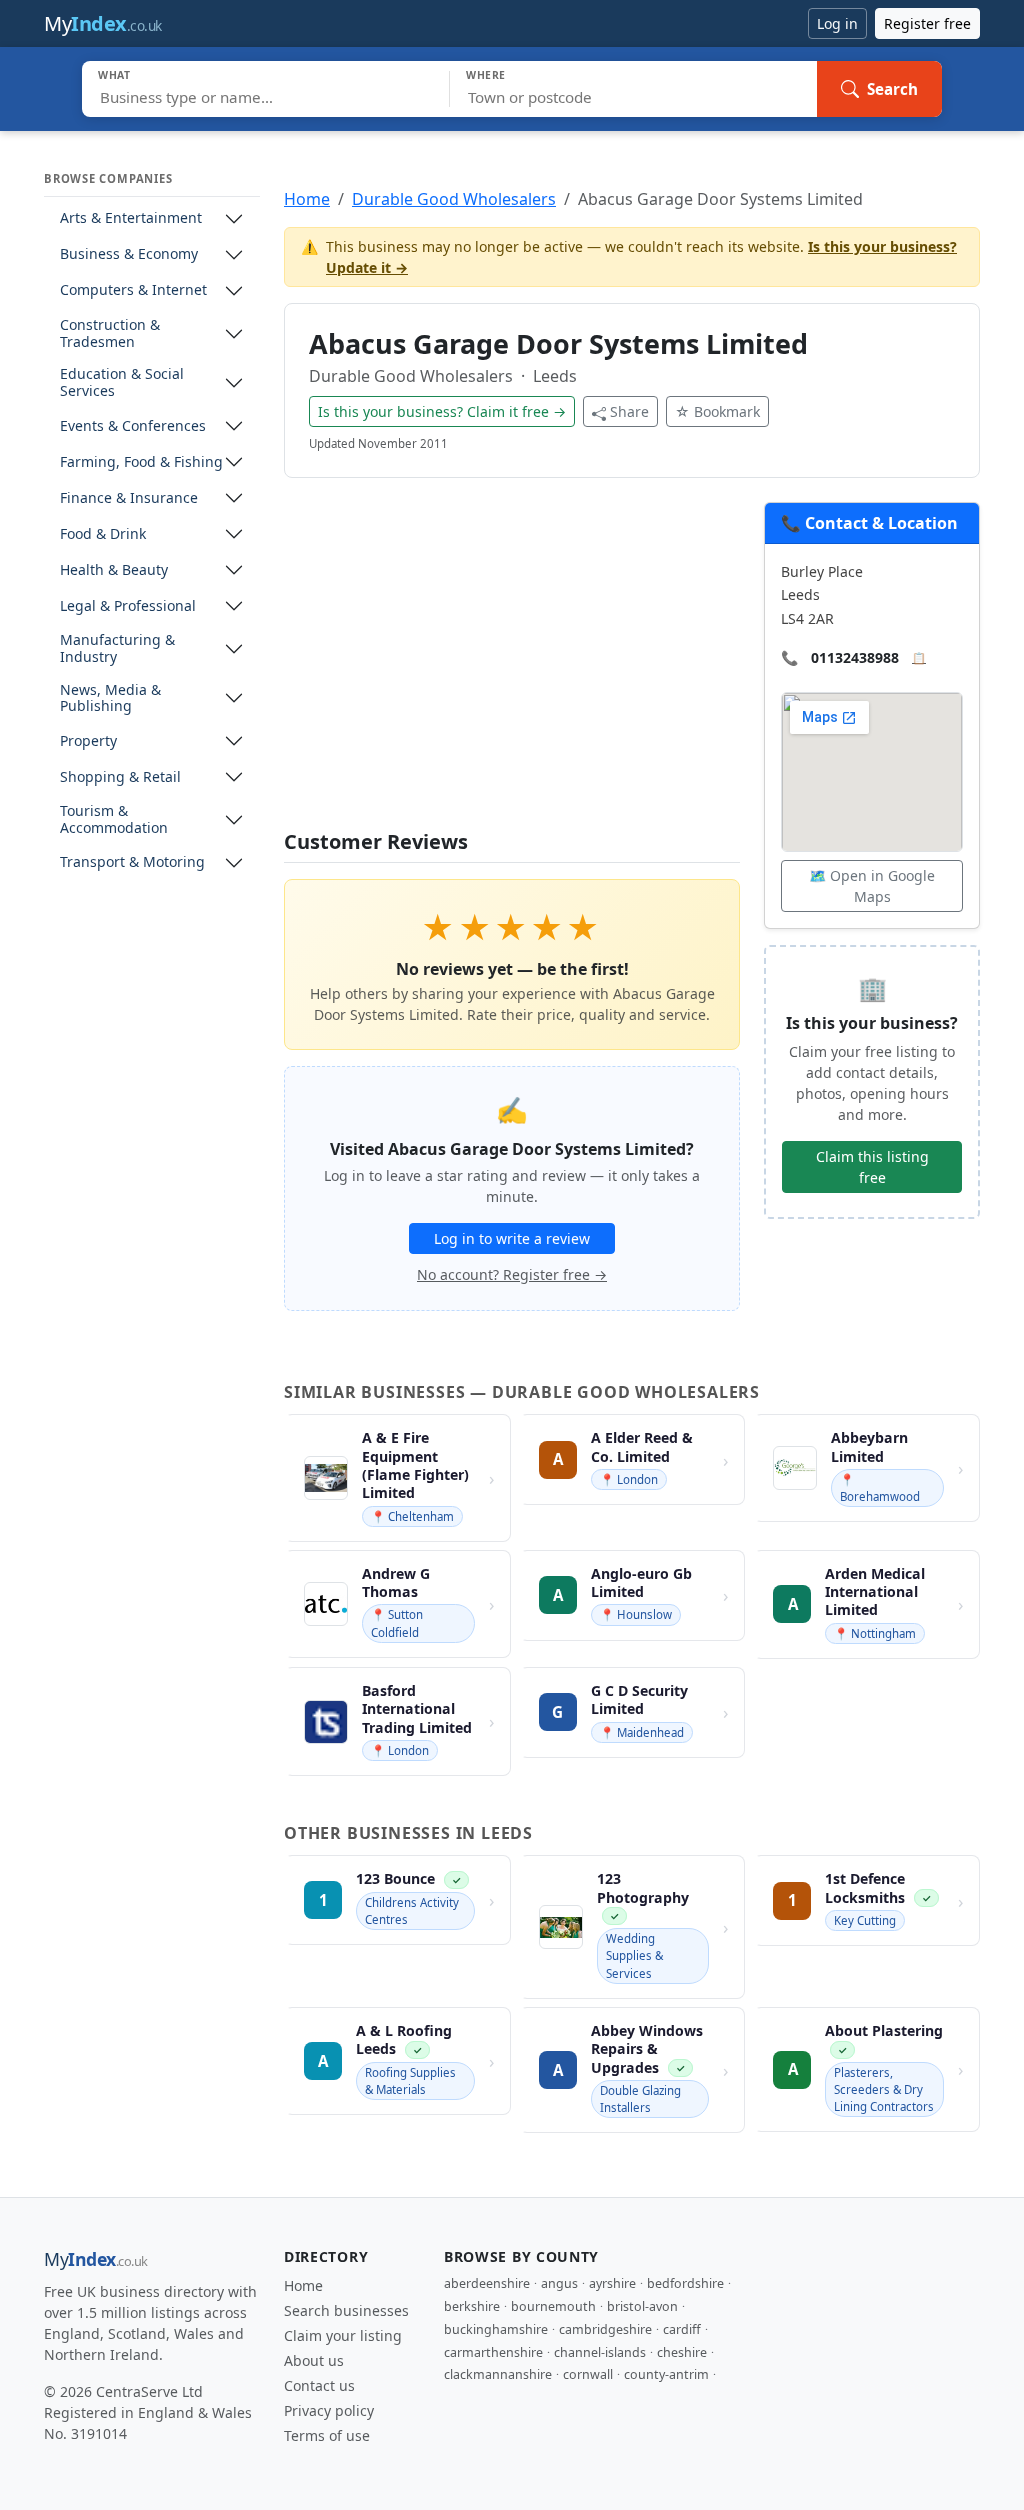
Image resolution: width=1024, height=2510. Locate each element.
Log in (837, 23)
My (103, 23)
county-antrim (666, 2374)
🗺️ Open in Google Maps (872, 886)
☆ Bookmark (717, 411)
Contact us (319, 2385)
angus (559, 2283)
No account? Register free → (512, 1274)
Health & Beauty (114, 570)
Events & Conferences (133, 426)
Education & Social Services (122, 383)
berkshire (472, 2306)
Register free (927, 23)
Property (88, 741)
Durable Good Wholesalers (454, 199)
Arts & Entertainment (131, 218)
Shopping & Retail (120, 777)
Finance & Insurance (129, 498)
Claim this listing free (872, 1167)
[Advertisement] (512, 666)
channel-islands (600, 2352)
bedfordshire (685, 2283)
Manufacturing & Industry (117, 649)
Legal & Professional (128, 606)
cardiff (682, 2329)
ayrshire (612, 2283)
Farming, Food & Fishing (141, 462)
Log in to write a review (512, 1238)
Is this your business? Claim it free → (442, 411)
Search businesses (346, 2310)
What (114, 75)
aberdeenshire (487, 2283)
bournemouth (553, 2306)
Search (892, 89)
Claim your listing (343, 2335)
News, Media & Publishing (110, 699)
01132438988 (855, 657)
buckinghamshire (496, 2329)
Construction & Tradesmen (110, 334)
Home (307, 199)
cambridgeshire (605, 2329)
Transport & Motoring (132, 862)
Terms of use (327, 2435)
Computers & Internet (133, 290)
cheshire (682, 2352)
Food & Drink (103, 534)
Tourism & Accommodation (114, 820)
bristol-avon (642, 2306)
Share (629, 411)
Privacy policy (329, 2410)
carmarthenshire (493, 2352)
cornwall (588, 2374)
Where (486, 75)
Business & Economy (129, 254)
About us (314, 2360)
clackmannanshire (498, 2374)
